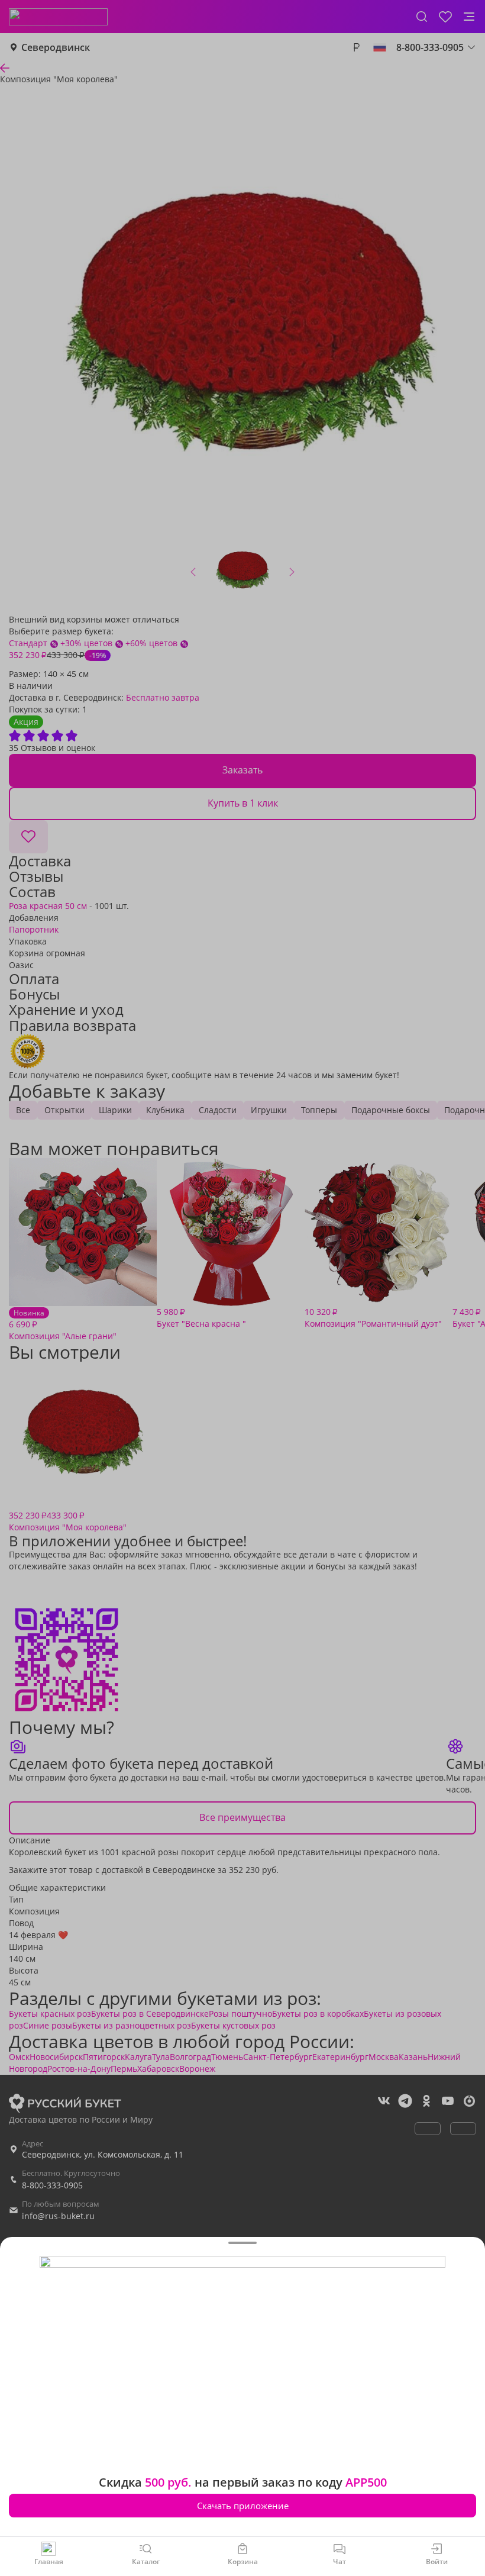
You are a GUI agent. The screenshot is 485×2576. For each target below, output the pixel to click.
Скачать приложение (243, 2506)
